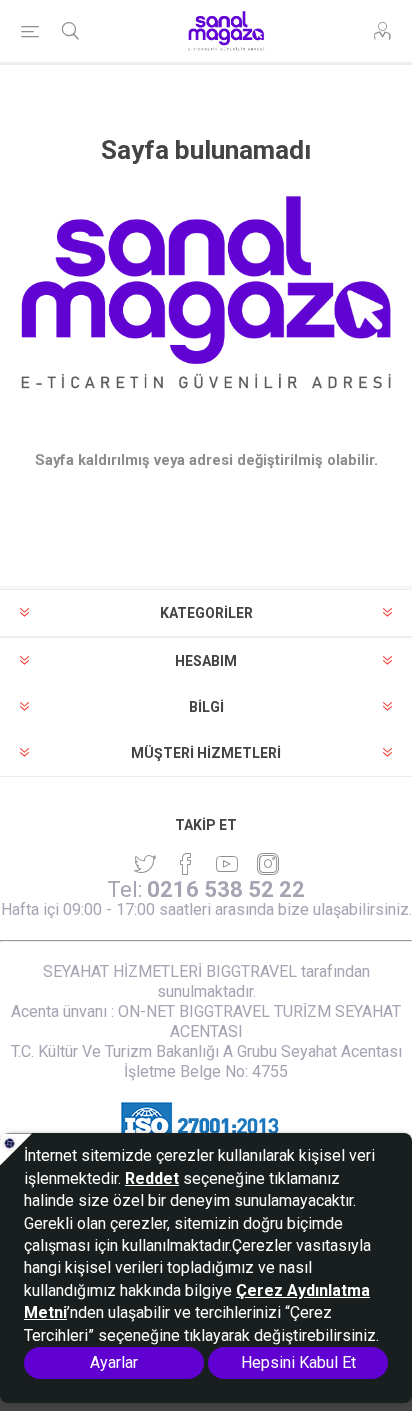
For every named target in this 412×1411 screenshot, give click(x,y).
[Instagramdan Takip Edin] (227, 864)
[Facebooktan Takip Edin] (186, 864)
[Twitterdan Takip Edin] (145, 864)
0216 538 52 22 (226, 889)
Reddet (152, 1178)
